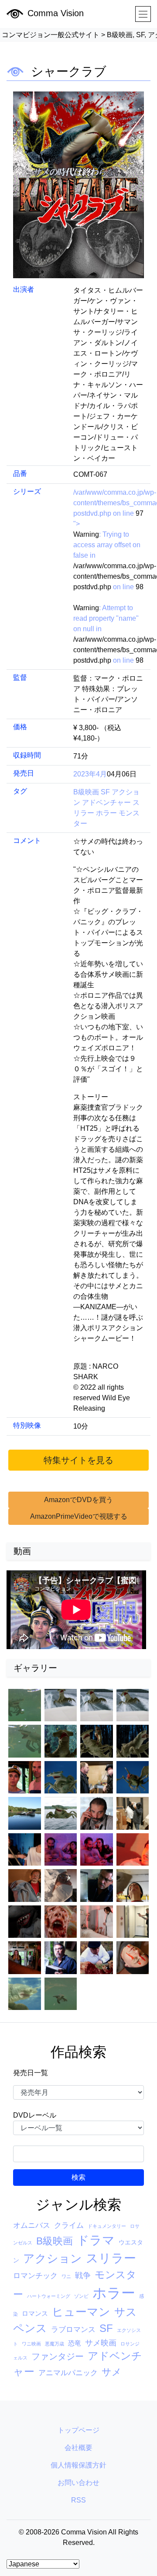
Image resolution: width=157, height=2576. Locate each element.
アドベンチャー (107, 802)
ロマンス (35, 2313)
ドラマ (96, 2240)
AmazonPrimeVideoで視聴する (79, 1516)
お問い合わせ (78, 2483)
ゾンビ (81, 2296)
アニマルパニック (68, 2373)
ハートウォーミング (49, 2296)
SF (106, 792)
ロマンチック (35, 2276)
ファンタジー (58, 2356)
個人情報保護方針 (78, 2465)
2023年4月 (90, 774)
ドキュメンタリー (107, 2226)
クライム (69, 2225)
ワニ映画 (31, 2344)
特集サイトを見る (78, 1460)
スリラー (111, 2258)
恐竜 (75, 2343)
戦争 (83, 2275)
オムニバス (32, 2225)
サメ (112, 2372)
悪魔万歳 (55, 2344)
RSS (78, 2500)
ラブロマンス (73, 2330)
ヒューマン (81, 2312)
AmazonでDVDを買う (78, 1500)
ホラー (107, 813)
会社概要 (78, 2448)
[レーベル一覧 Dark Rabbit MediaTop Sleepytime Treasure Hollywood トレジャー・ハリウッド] (78, 2128)
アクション (53, 2258)
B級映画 (87, 792)
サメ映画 (101, 2343)
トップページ (78, 2430)
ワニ (66, 2276)
